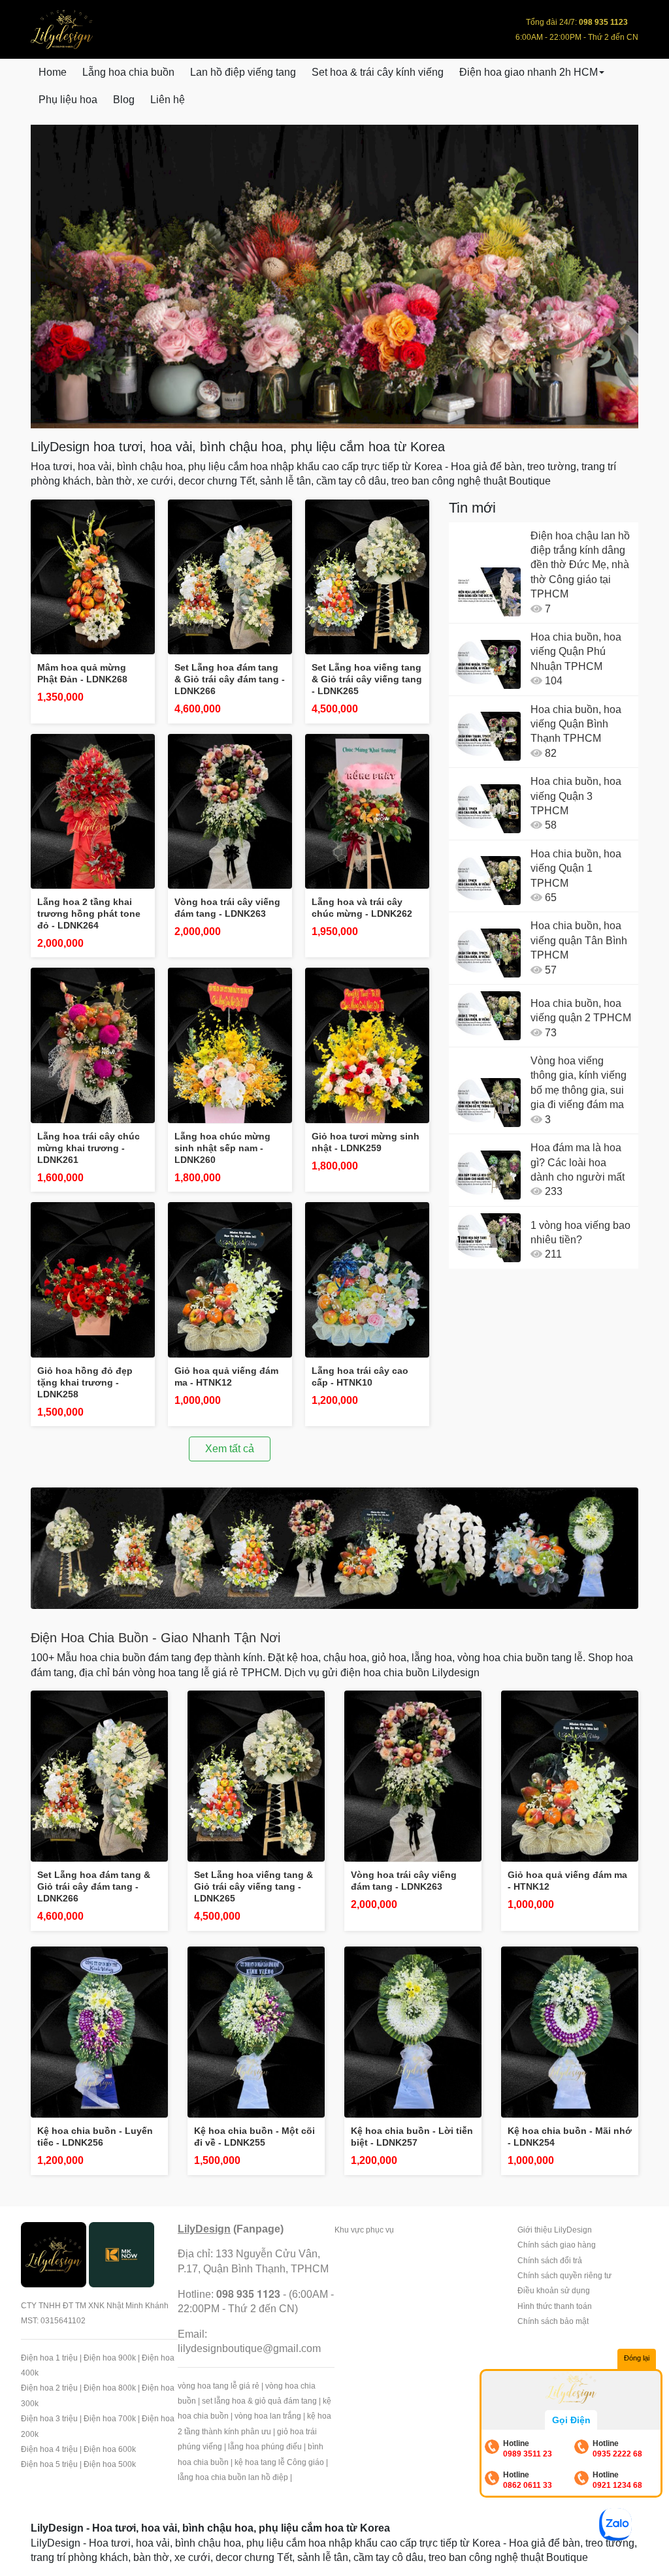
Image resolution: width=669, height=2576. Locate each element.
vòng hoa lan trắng (268, 2416)
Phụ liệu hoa (68, 100)
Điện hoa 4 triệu (49, 2449)
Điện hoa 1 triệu (49, 2358)
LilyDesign (204, 2229)
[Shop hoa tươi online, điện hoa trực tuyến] (334, 1548)
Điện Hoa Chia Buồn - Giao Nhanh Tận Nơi (155, 1638)
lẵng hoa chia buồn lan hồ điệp (233, 2477)
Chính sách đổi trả (550, 2261)
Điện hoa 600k (110, 2449)
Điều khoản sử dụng (554, 2291)
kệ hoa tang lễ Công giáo (279, 2462)
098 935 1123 (248, 2294)
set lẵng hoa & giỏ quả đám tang (259, 2401)
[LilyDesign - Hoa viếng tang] (334, 277)
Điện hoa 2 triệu (49, 2388)
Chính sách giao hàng (557, 2245)
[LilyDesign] (54, 2254)
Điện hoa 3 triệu (49, 2419)
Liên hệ (168, 100)
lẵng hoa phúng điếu (265, 2447)
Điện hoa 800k (110, 2388)
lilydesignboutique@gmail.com (249, 2348)
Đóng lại (637, 2358)
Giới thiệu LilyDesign (555, 2230)
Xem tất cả (230, 1449)
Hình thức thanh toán (555, 2306)
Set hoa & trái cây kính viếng (378, 72)
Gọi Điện (571, 2420)
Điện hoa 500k (110, 2464)
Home (53, 72)
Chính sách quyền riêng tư (564, 2276)
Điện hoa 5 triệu (49, 2464)
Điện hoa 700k (110, 2419)
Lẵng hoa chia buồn (128, 72)
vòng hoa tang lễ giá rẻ (219, 2386)
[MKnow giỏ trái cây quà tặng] (122, 2254)
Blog (124, 100)
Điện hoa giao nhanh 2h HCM (529, 72)
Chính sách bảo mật (553, 2321)
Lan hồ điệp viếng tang (243, 72)
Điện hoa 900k (110, 2358)
